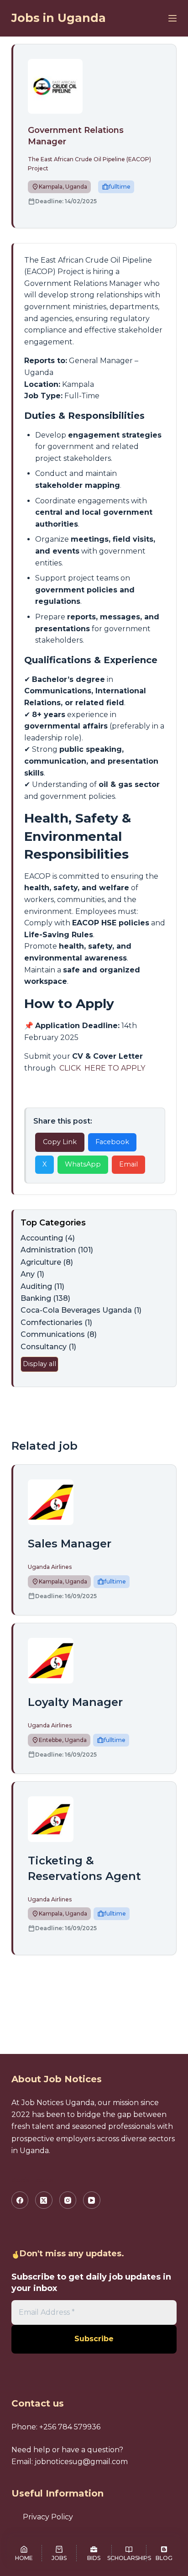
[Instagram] (68, 2200)
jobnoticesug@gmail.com (81, 2462)
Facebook (112, 1142)
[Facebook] (20, 2200)
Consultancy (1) (48, 1347)
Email (128, 1164)
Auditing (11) (42, 1286)
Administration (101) (57, 1250)
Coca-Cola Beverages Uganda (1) (81, 1310)
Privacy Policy (48, 2517)
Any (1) (32, 1274)
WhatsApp (83, 1164)
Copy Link (60, 1142)
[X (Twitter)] (44, 2200)
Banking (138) (45, 1298)
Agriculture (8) (47, 1262)
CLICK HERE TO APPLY (101, 1068)
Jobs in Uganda (59, 18)
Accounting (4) (48, 1238)
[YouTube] (92, 2200)
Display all (39, 1364)
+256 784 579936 (70, 2427)
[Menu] (172, 18)
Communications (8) (59, 1334)
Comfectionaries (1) (56, 1322)
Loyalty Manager (75, 1702)
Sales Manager (70, 1544)
